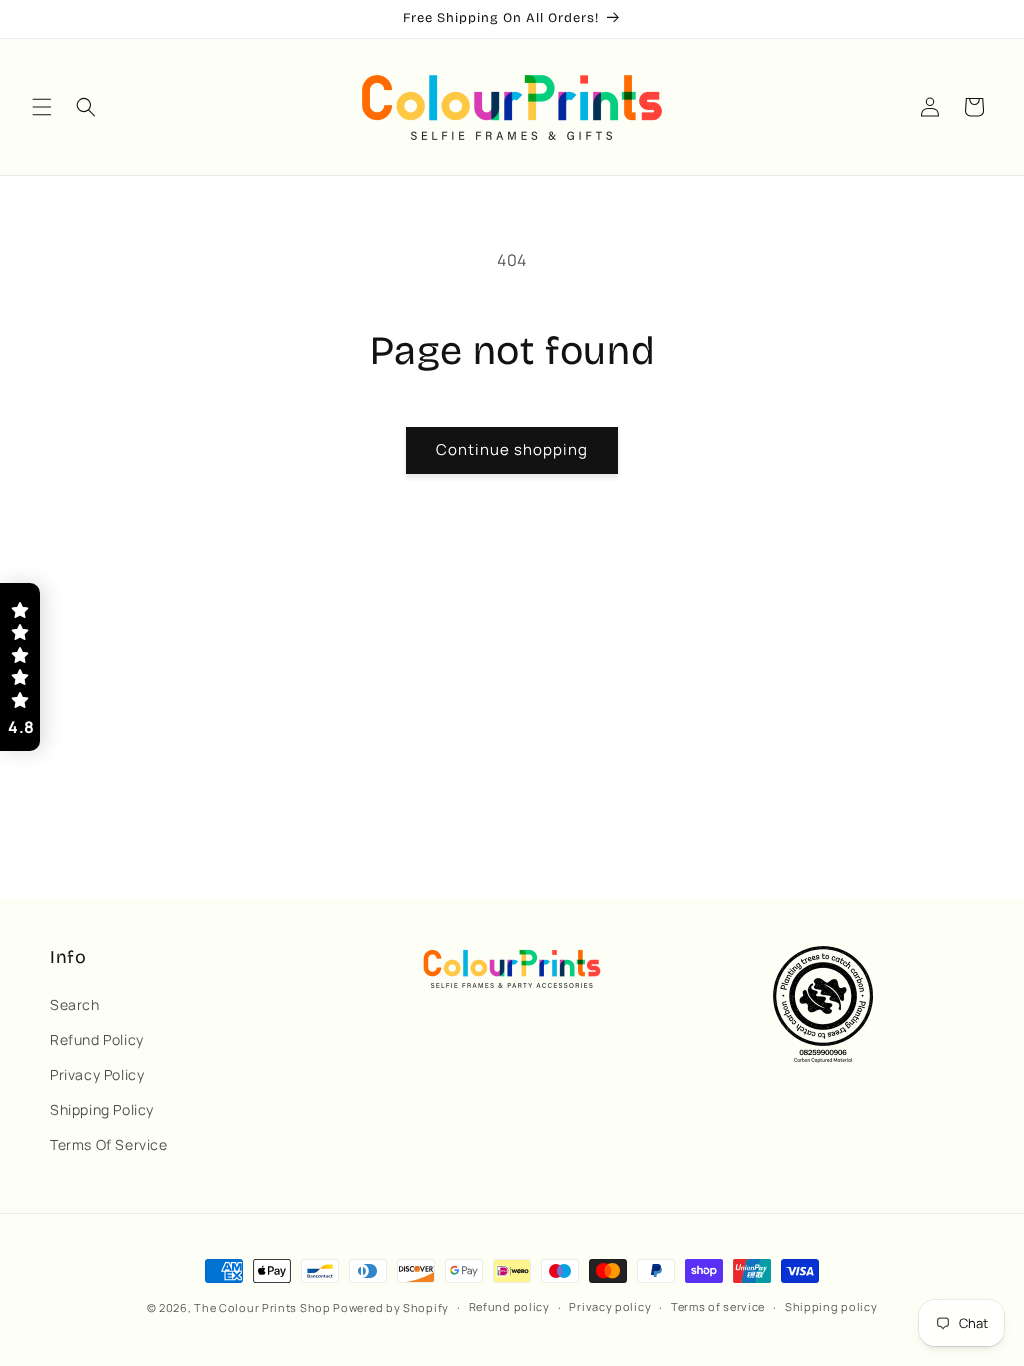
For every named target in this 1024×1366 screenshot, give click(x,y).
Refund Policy (97, 1039)
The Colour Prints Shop (262, 1307)
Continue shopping (512, 449)
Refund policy (509, 1306)
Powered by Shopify (391, 1307)
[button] (42, 107)
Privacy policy (610, 1306)
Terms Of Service (109, 1144)
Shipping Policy (102, 1109)
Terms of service (718, 1306)
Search (75, 1004)
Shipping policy (831, 1306)
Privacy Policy (97, 1074)
